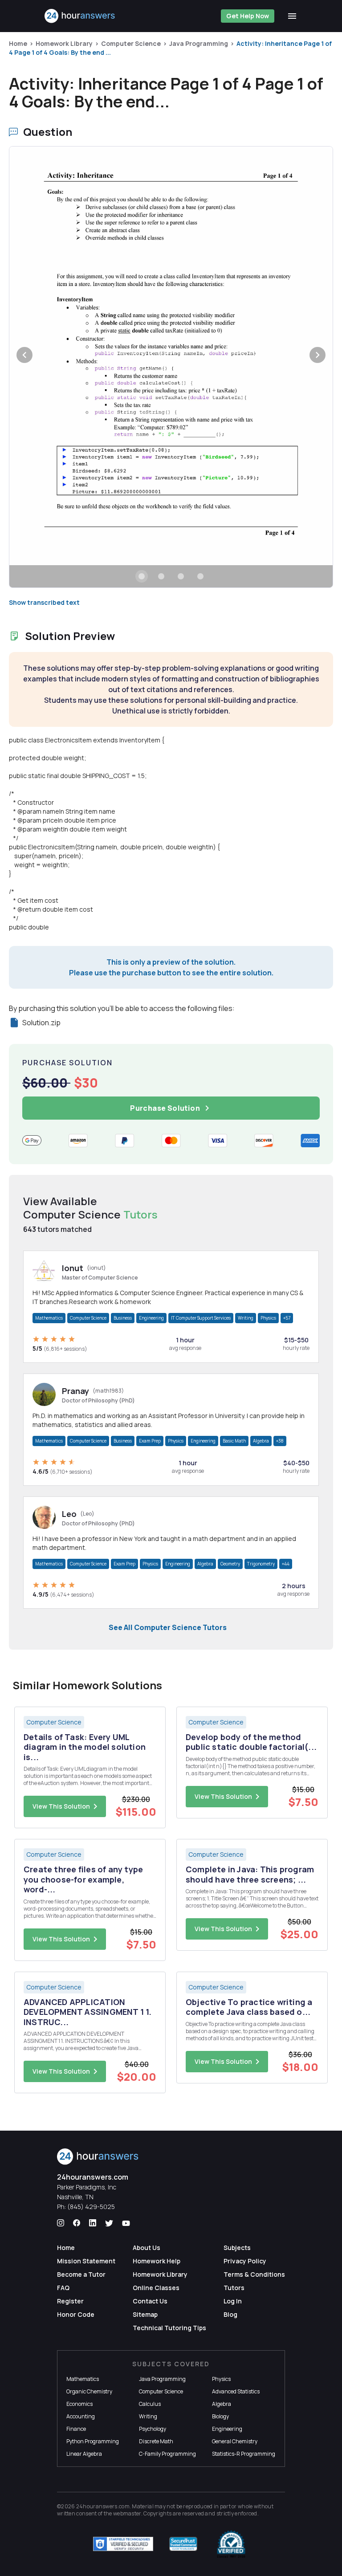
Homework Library (64, 43)
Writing (246, 1318)
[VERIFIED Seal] (231, 2544)
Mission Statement (86, 2261)
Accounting (81, 2416)
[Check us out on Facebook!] (77, 2223)
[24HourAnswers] (80, 16)
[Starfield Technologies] (123, 2544)
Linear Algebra (84, 2454)
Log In (233, 2301)
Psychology (153, 2429)
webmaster (127, 2513)
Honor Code (76, 2314)
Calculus (150, 2404)
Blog (230, 2314)
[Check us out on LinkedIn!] (93, 2223)
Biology (220, 2416)
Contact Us (150, 2301)
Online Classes (156, 2288)
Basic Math (234, 1441)
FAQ (63, 2288)
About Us (147, 2248)
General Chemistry (235, 2441)
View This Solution (61, 1806)
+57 (287, 1318)
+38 (280, 1441)
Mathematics (49, 1318)
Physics (268, 1318)
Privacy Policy (245, 2261)
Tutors (234, 2288)
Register (70, 2301)
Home (18, 43)
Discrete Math (156, 2441)
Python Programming (93, 2441)
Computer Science (131, 43)
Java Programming (199, 43)
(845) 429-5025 (91, 2207)
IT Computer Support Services (201, 1318)
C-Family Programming (167, 2454)
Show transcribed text (44, 602)
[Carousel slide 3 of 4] (181, 576)
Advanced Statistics (236, 2391)
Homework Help (157, 2261)
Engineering (151, 1318)
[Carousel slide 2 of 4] (161, 576)
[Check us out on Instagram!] (61, 2223)
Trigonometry (261, 1564)
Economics (79, 2404)
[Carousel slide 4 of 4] (200, 576)
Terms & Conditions (254, 2274)
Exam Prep (150, 1441)
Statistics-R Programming (244, 2454)
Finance (76, 2429)
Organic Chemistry (89, 2391)
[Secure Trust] (183, 2544)
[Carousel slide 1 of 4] (142, 576)
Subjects (237, 2248)
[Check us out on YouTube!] (126, 2223)
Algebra (261, 1441)
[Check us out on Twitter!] (109, 2223)
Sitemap (145, 2314)
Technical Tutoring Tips (169, 2328)
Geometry (230, 1564)
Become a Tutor (81, 2274)
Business (123, 1318)
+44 (286, 1564)
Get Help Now (248, 16)
